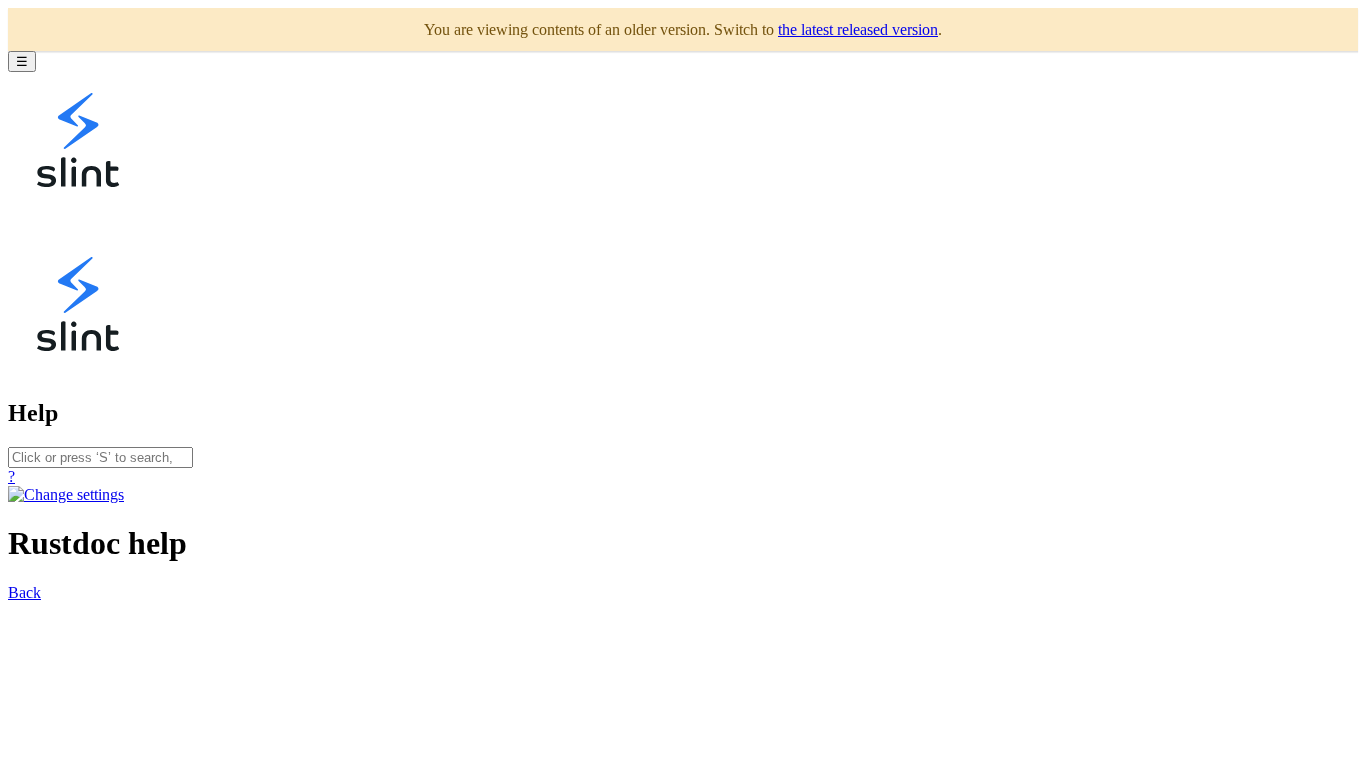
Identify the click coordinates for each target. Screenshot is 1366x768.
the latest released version (858, 29)
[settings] (66, 494)
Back (24, 592)
